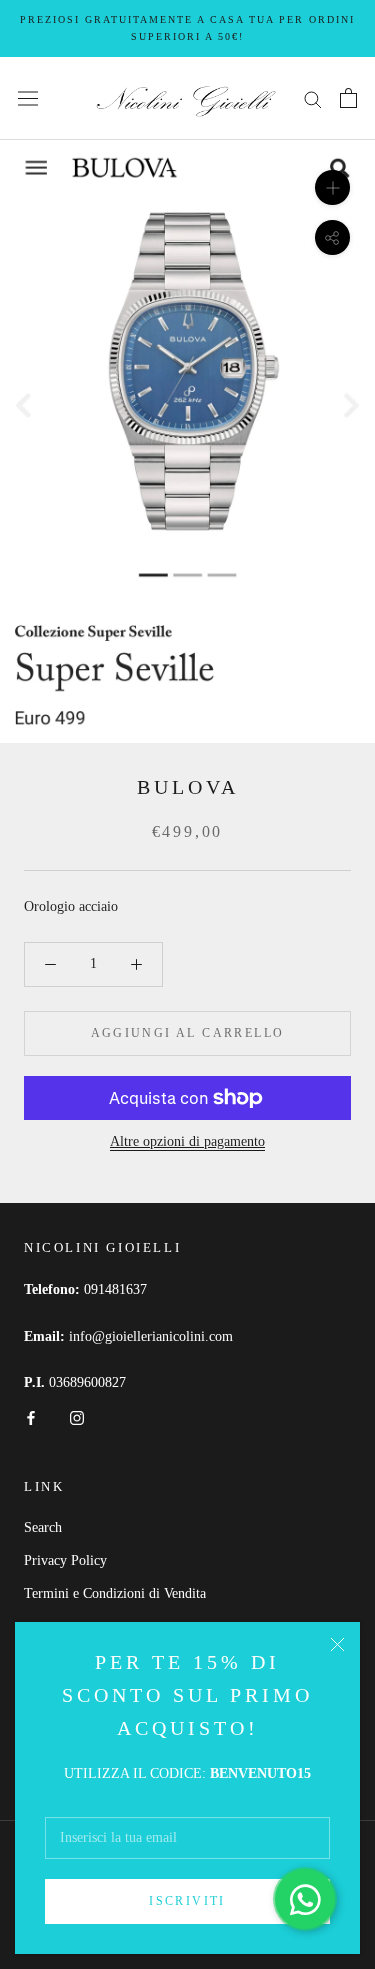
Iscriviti (187, 1901)
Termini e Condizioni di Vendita (115, 1593)
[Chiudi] (337, 1644)
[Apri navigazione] (28, 98)
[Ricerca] (313, 98)
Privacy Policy (65, 1560)
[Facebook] (31, 1416)
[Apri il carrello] (348, 98)
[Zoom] (332, 187)
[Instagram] (77, 1416)
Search (43, 1527)
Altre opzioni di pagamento (187, 1141)
